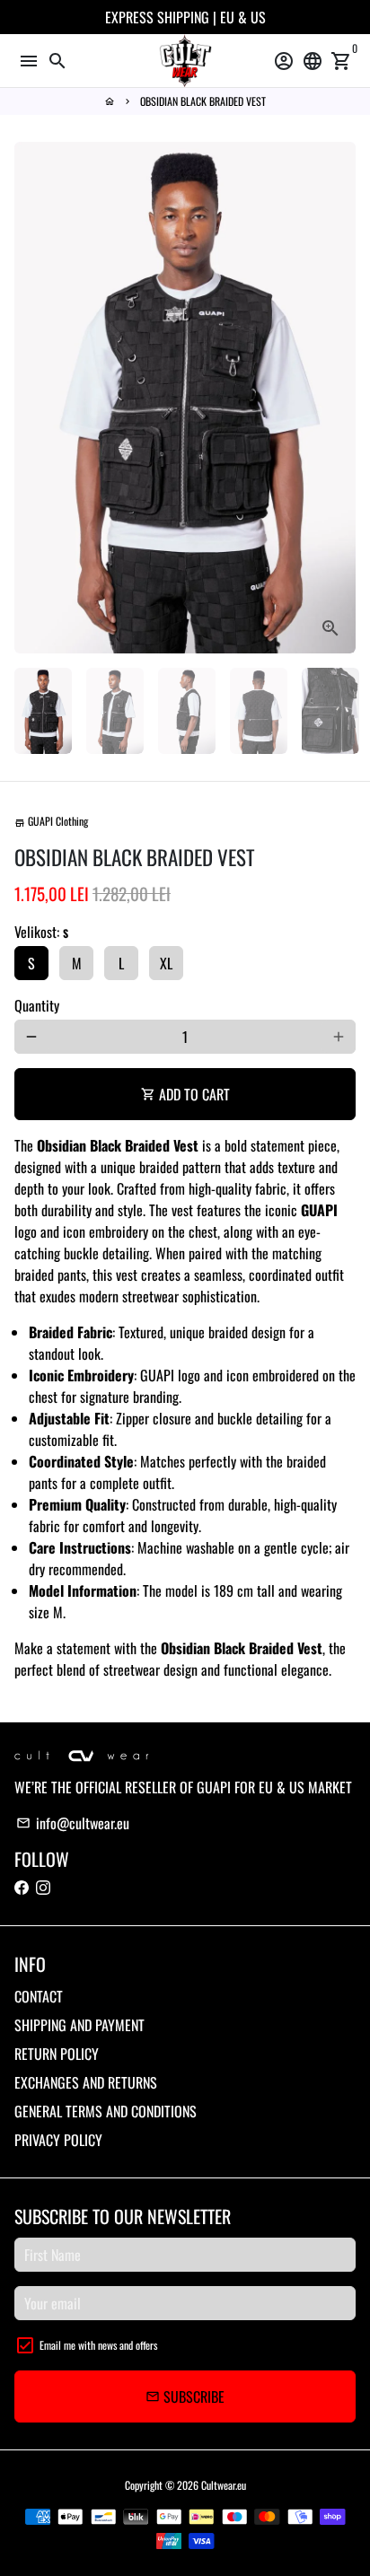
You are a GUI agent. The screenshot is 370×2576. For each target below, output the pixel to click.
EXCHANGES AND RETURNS (86, 2082)
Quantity (37, 1005)
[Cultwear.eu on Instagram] (43, 1888)
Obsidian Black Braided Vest (203, 101)
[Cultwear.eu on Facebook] (22, 1888)
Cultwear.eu (224, 2485)
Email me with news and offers (98, 2345)
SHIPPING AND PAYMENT (79, 2025)
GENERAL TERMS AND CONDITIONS (106, 2111)
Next (339, 398)
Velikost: (41, 932)
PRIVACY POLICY (58, 2140)
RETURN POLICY (57, 2054)
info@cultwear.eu (73, 1823)
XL (166, 963)
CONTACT (39, 1996)
